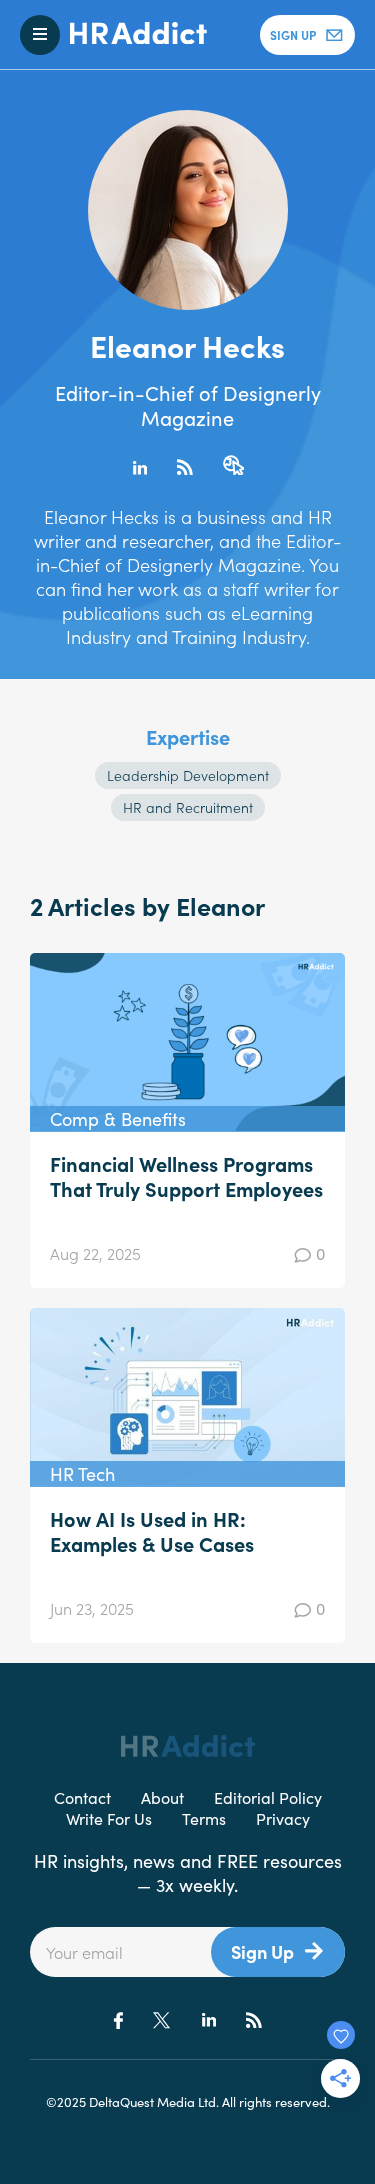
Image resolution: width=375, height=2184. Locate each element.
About (162, 1797)
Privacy (283, 1818)
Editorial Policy (268, 1797)
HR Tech (82, 1473)
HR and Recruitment (188, 807)
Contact (82, 1797)
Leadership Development (188, 775)
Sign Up (262, 1951)
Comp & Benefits (118, 1118)
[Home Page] (133, 35)
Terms (204, 1818)
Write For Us (109, 1818)
